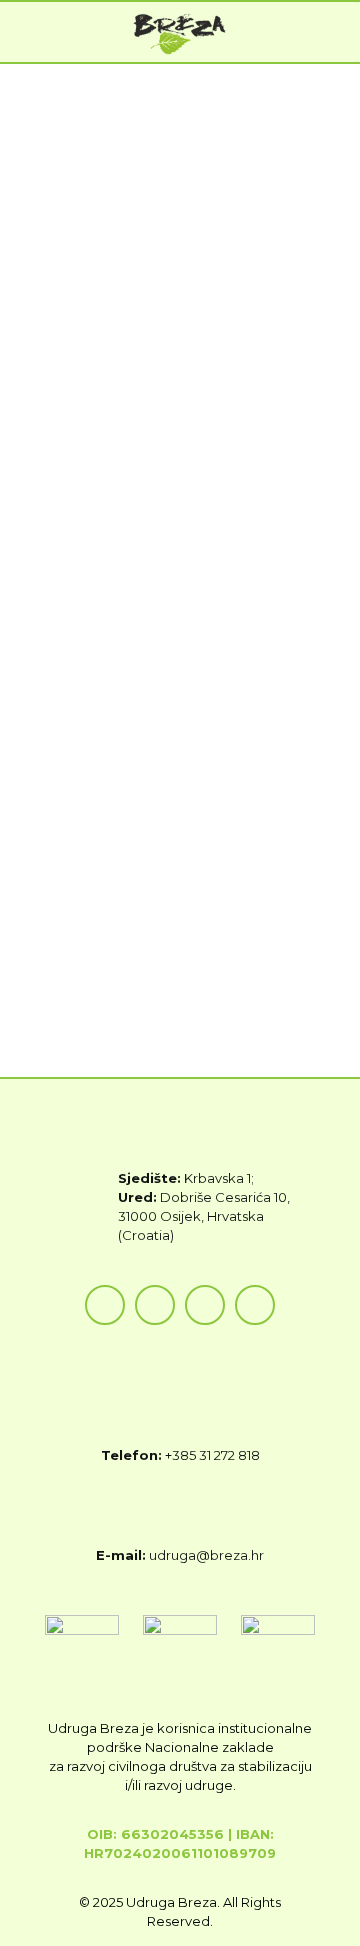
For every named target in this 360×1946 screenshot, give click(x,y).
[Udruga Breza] (180, 32)
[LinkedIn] (255, 1305)
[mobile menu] (333, 32)
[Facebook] (105, 1305)
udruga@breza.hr (206, 1555)
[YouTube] (205, 1305)
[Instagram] (155, 1305)
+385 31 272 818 (212, 1455)
